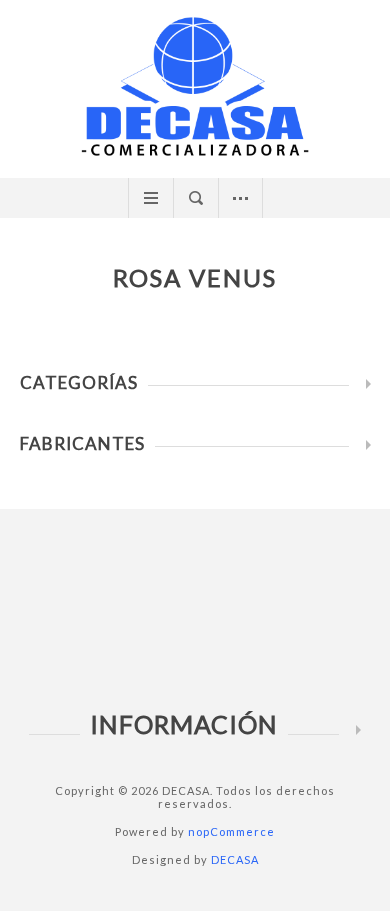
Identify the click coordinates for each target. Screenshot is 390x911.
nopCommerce (231, 831)
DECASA (235, 859)
